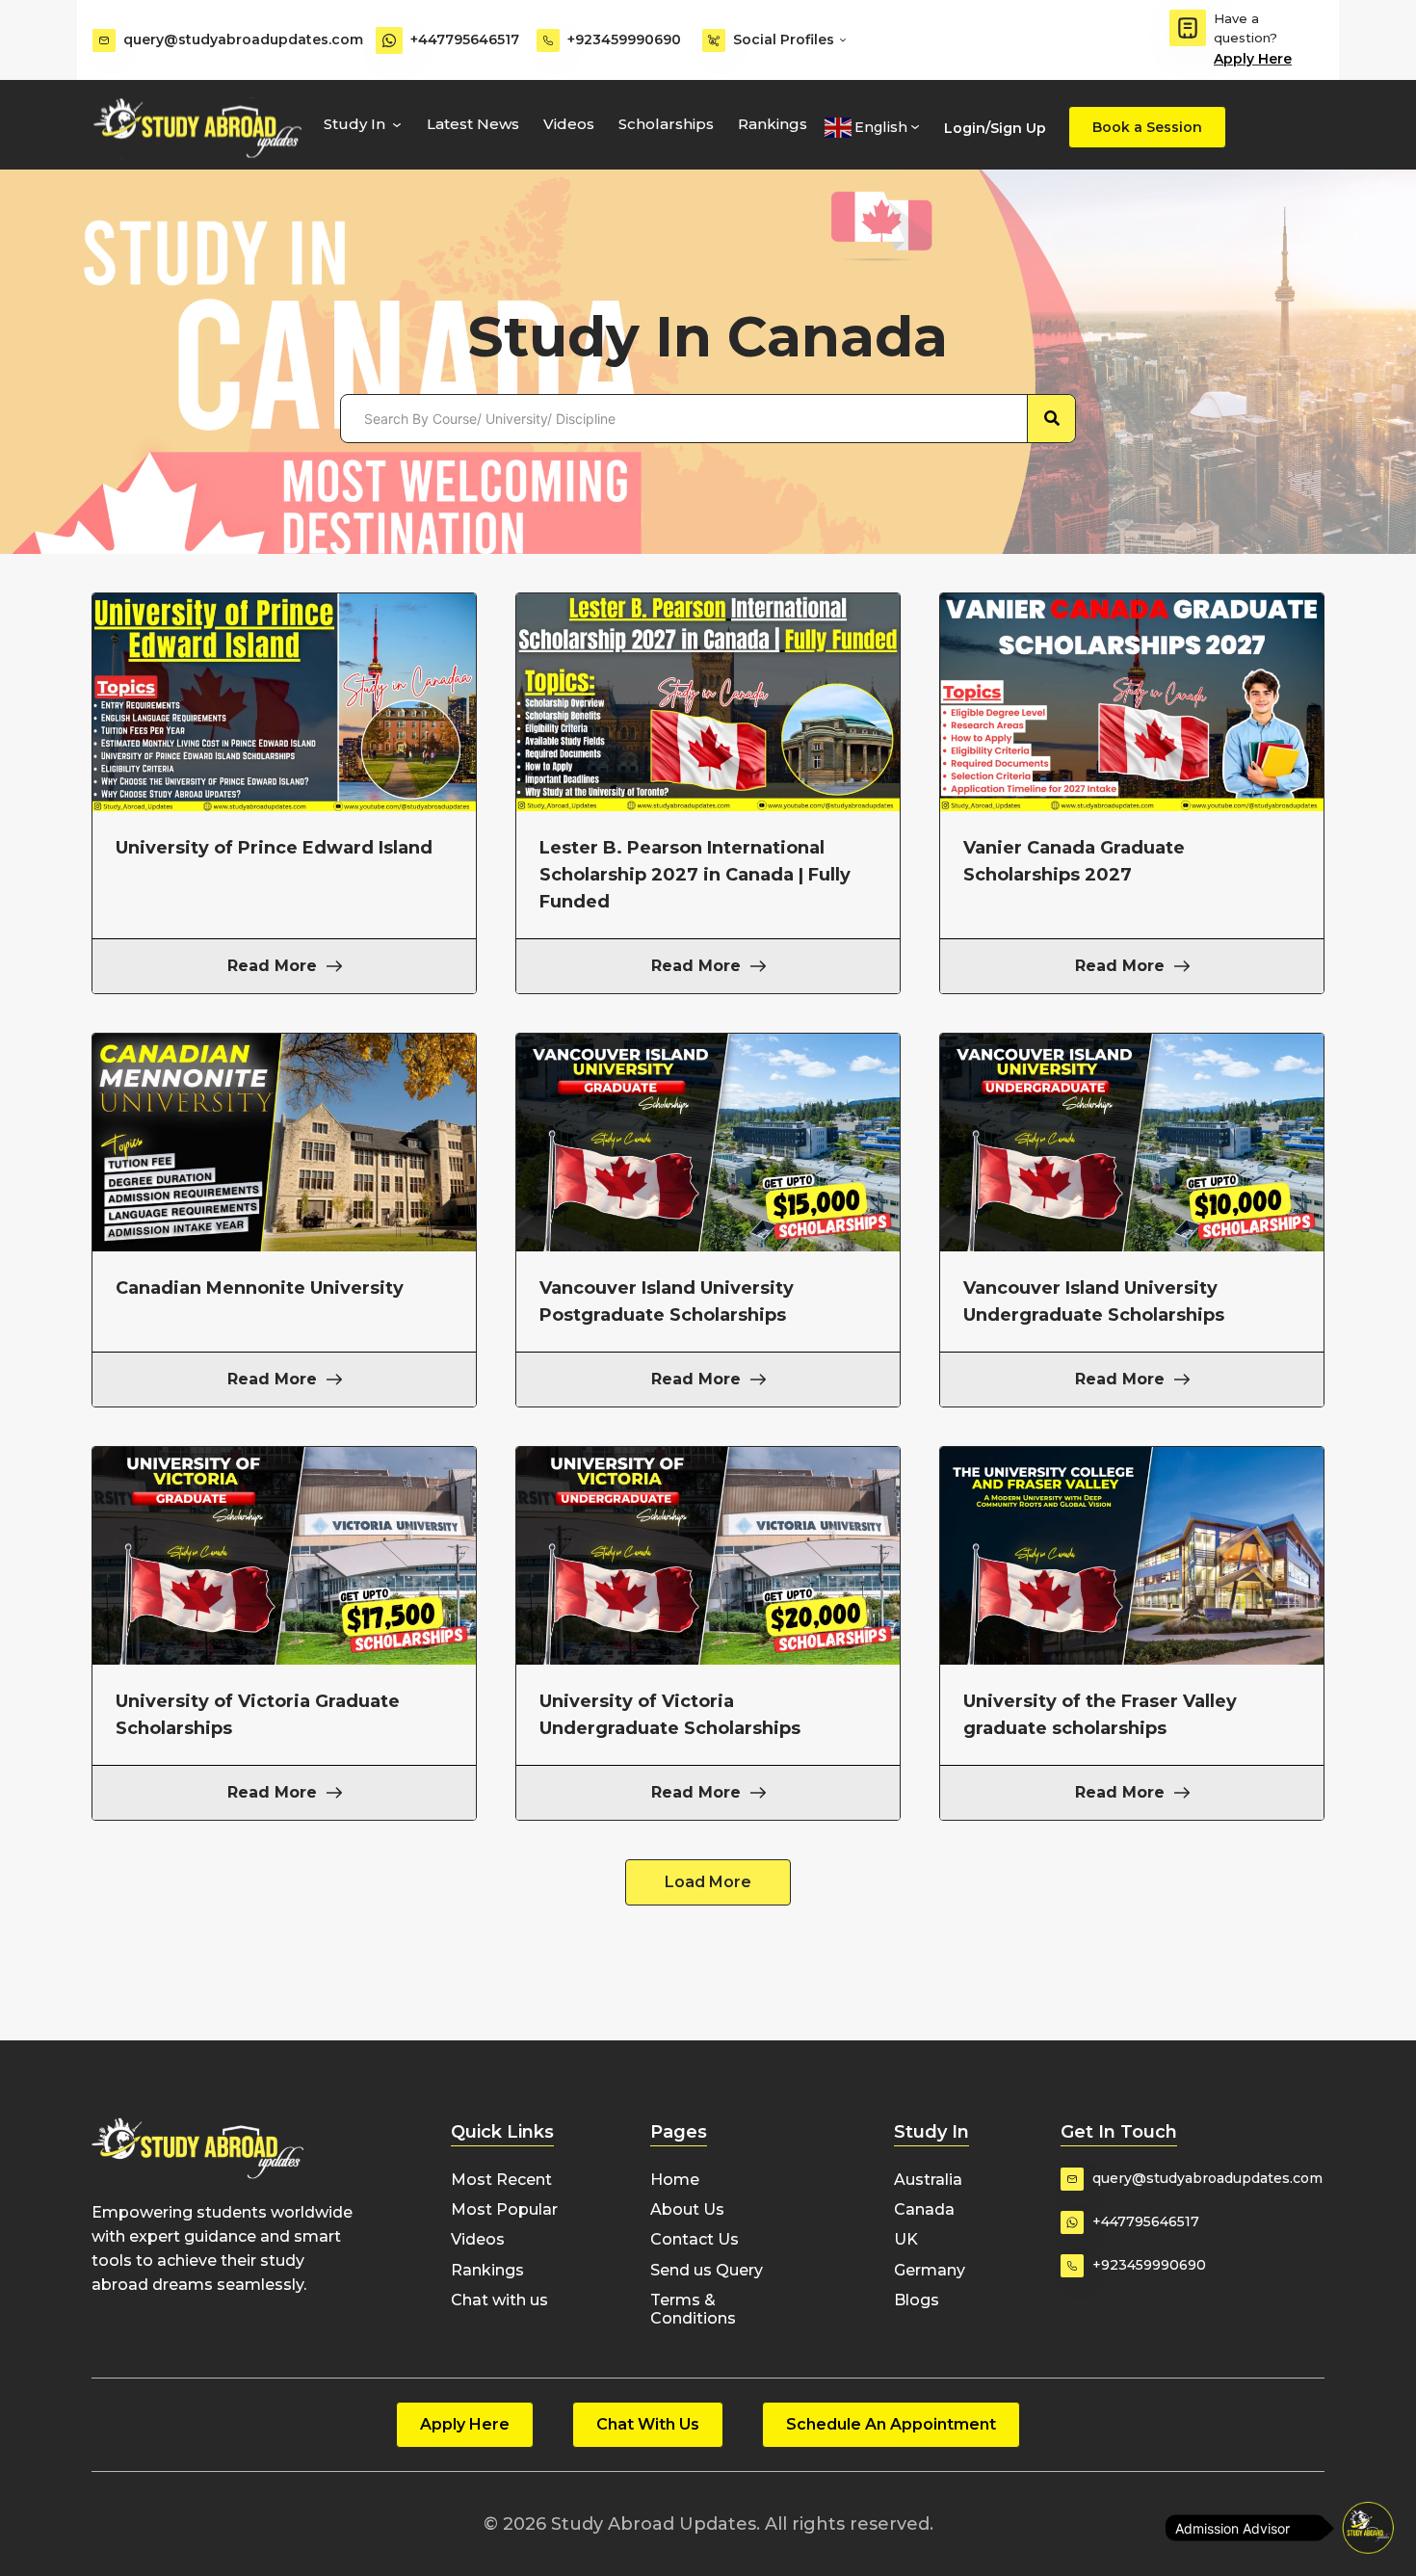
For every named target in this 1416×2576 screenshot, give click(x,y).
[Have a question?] (1188, 28)
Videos (569, 124)
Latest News (473, 124)
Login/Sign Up (995, 128)
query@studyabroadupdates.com (243, 39)
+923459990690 (624, 39)
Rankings (773, 124)
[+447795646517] (389, 40)
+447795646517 (465, 39)
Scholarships (666, 124)
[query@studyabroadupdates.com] (104, 40)
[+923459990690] (548, 40)
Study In (354, 124)
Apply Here (1253, 59)
